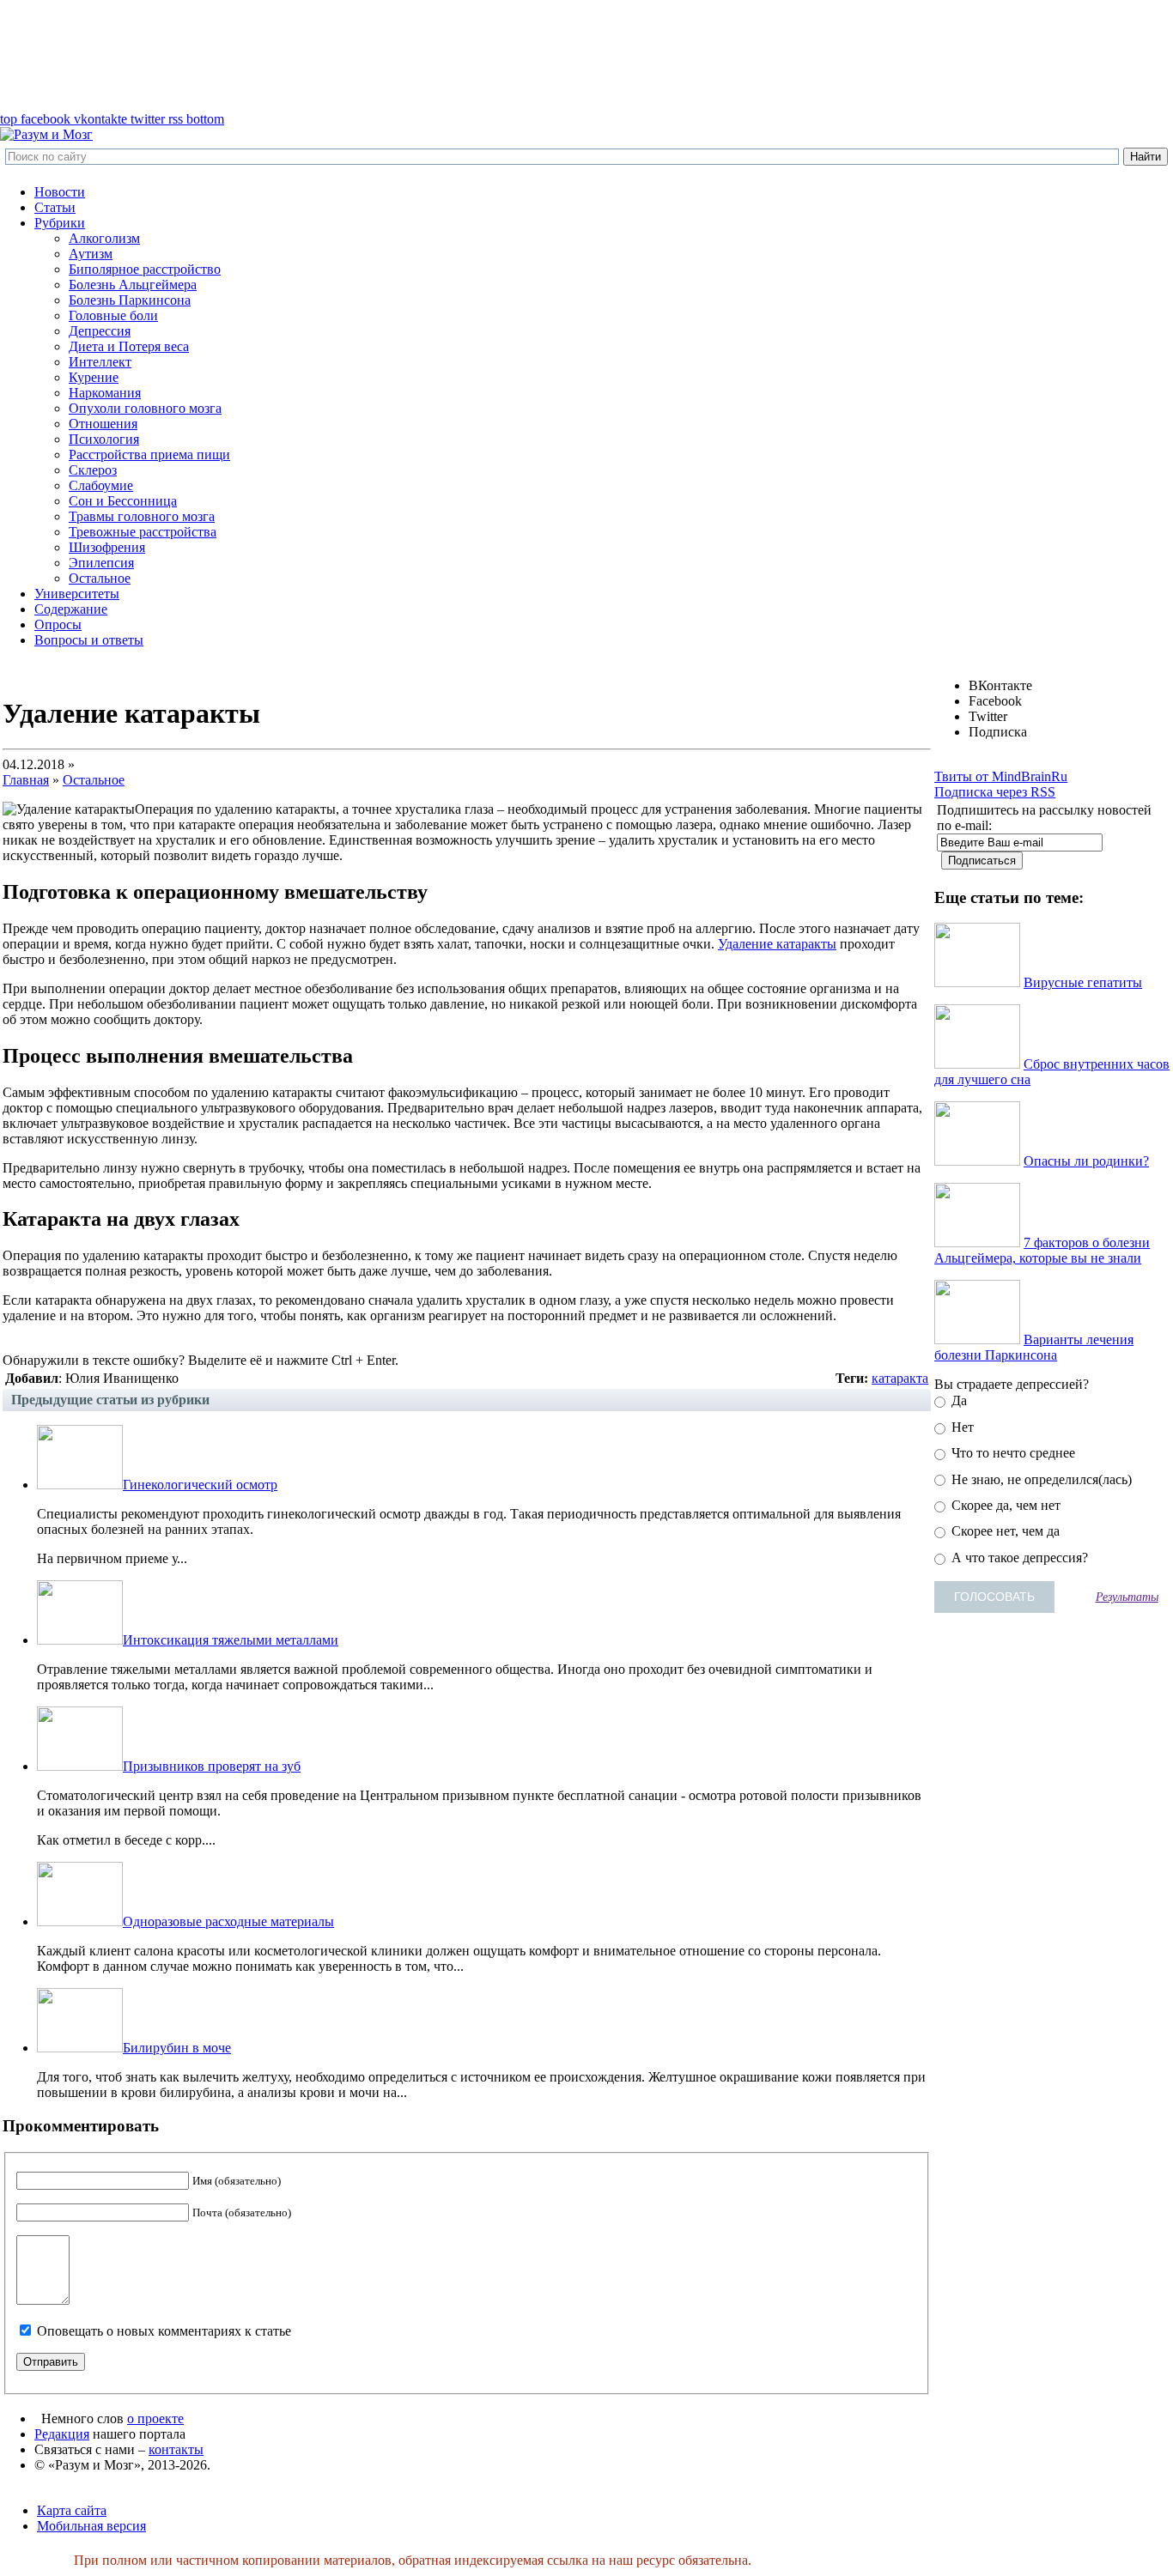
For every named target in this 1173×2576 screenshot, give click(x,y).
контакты (176, 2449)
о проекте (155, 2418)
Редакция (62, 2434)
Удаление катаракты (777, 944)
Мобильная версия (91, 2526)
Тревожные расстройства (143, 532)
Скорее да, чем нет (1004, 1505)
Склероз (93, 470)
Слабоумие (101, 485)
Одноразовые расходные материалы (228, 1921)
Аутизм (91, 254)
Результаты (1127, 1597)
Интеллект (100, 362)
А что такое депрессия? (1018, 1558)
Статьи (55, 207)
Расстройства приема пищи (149, 455)
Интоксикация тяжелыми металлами (231, 1640)
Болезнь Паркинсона (130, 300)
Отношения (103, 424)
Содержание (71, 609)
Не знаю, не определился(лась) (1040, 1479)
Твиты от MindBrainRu (1001, 776)
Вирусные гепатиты (1083, 982)
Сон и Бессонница (123, 501)
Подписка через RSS (995, 792)
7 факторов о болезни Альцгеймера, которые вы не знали (1042, 1250)
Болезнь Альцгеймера (133, 285)
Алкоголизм (104, 238)
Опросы (58, 624)
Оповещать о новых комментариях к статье (164, 2331)
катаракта (900, 1378)
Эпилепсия (101, 563)
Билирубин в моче (177, 2048)
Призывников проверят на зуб (212, 1766)
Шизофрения (107, 547)
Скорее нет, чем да (1004, 1531)
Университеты (77, 594)
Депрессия (100, 331)
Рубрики (60, 223)
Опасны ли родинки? (1086, 1161)
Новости (60, 192)
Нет (961, 1427)
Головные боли (113, 315)
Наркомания (105, 393)
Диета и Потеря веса (129, 346)
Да (957, 1400)
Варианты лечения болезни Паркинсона (1034, 1347)
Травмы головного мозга (142, 516)
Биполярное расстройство (145, 269)
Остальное (100, 578)
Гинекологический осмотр (200, 1485)
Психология (104, 439)
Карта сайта (72, 2510)
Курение (94, 377)
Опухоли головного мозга (145, 408)
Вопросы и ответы (89, 640)
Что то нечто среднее (1012, 1453)
